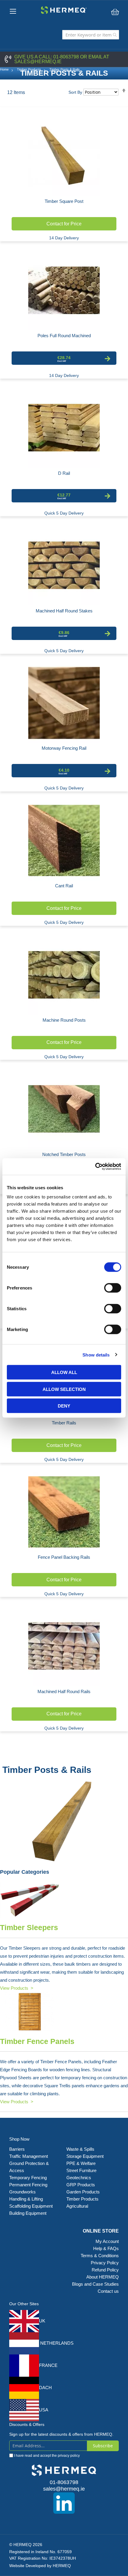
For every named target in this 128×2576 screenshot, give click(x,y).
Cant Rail (64, 886)
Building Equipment (28, 2213)
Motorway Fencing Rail (64, 748)
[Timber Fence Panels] (64, 2012)
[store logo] (64, 10)
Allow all (64, 1372)
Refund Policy (105, 2270)
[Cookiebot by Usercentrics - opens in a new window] (95, 1167)
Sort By (75, 92)
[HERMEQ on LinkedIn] (64, 2503)
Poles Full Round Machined (64, 336)
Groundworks (22, 2192)
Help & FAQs (106, 2248)
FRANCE (48, 2365)
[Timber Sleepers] (64, 1898)
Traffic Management (29, 2156)
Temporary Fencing (28, 2178)
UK (42, 2321)
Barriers (17, 2149)
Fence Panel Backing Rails (64, 1557)
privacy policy (69, 2456)
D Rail (64, 473)
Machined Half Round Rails (64, 1691)
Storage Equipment (86, 2156)
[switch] (113, 1289)
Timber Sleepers (29, 1927)
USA (44, 2410)
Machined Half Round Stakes (64, 611)
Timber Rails (64, 1423)
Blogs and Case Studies (95, 2284)
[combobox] (91, 35)
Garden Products (83, 2192)
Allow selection (64, 1389)
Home (4, 69)
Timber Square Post (64, 201)
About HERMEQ (103, 2277)
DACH (45, 2388)
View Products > (17, 1988)
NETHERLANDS (56, 2343)
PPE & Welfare (81, 2163)
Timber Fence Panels (37, 2041)
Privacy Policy (105, 2263)
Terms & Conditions (100, 2256)
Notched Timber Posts (64, 1154)
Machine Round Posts (64, 1020)
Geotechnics (79, 2178)
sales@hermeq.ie (38, 62)
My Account (107, 2241)
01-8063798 (66, 57)
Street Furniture (81, 2170)
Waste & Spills (81, 2149)
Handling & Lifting (26, 2199)
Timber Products (29, 69)
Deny (64, 1406)
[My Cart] (115, 12)
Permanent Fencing (28, 2185)
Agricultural (77, 2206)
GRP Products (81, 2185)
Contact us (108, 2291)
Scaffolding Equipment (31, 2206)
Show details (96, 1355)
